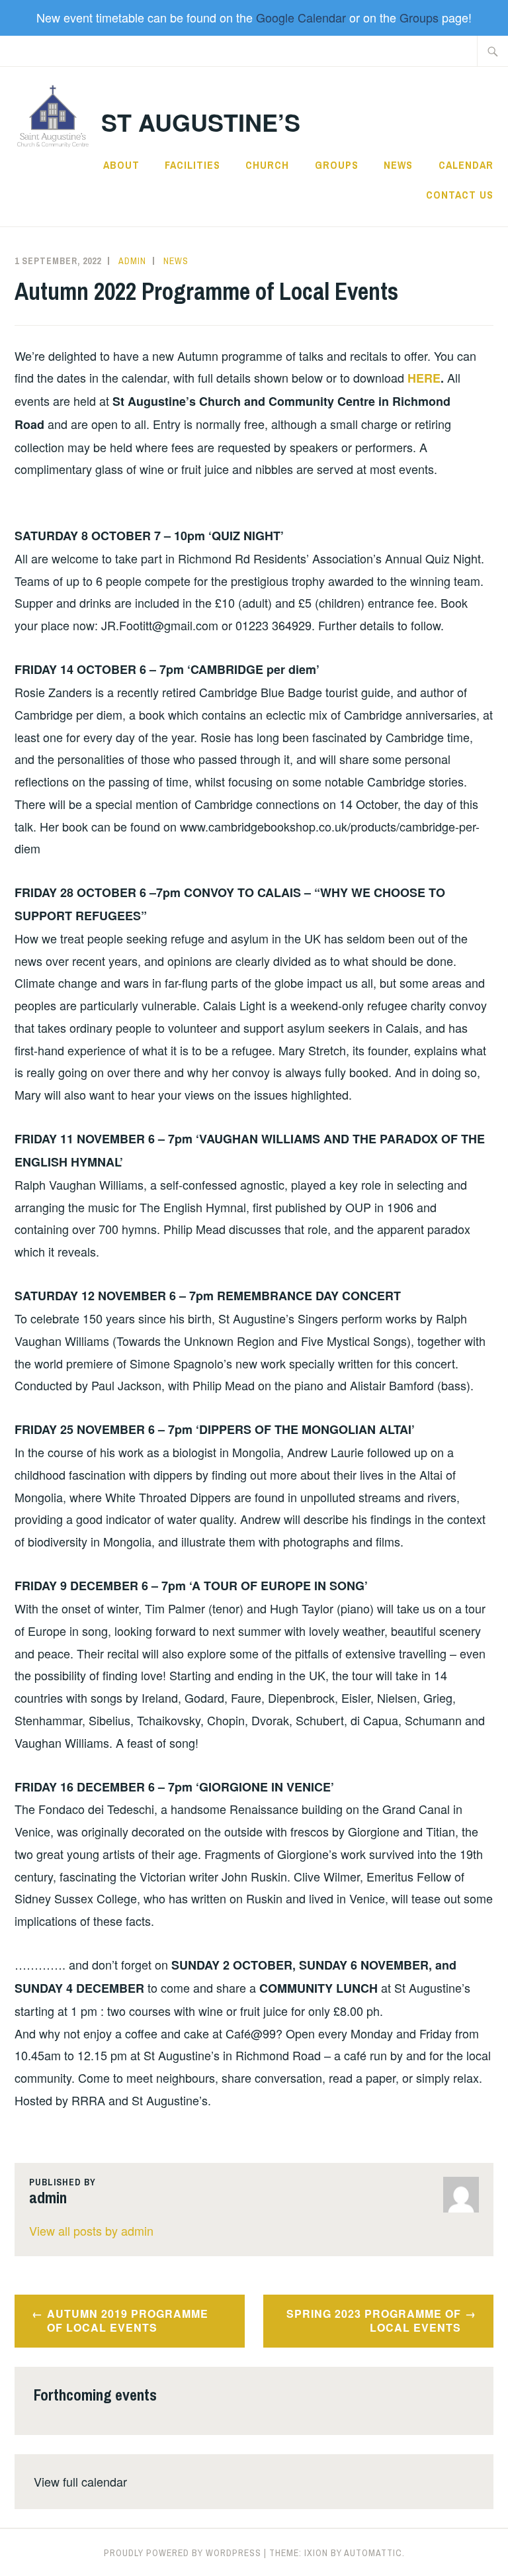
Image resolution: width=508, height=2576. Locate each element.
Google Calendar (301, 17)
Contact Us (460, 195)
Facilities (192, 165)
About (121, 165)
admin (132, 261)
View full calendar (80, 2481)
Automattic (373, 2553)
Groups (419, 17)
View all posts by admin (91, 2230)
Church (267, 165)
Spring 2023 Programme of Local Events (374, 2320)
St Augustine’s (201, 122)
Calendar (466, 165)
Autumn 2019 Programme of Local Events (128, 2320)
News (398, 165)
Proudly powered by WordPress (183, 2553)
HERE (424, 378)
